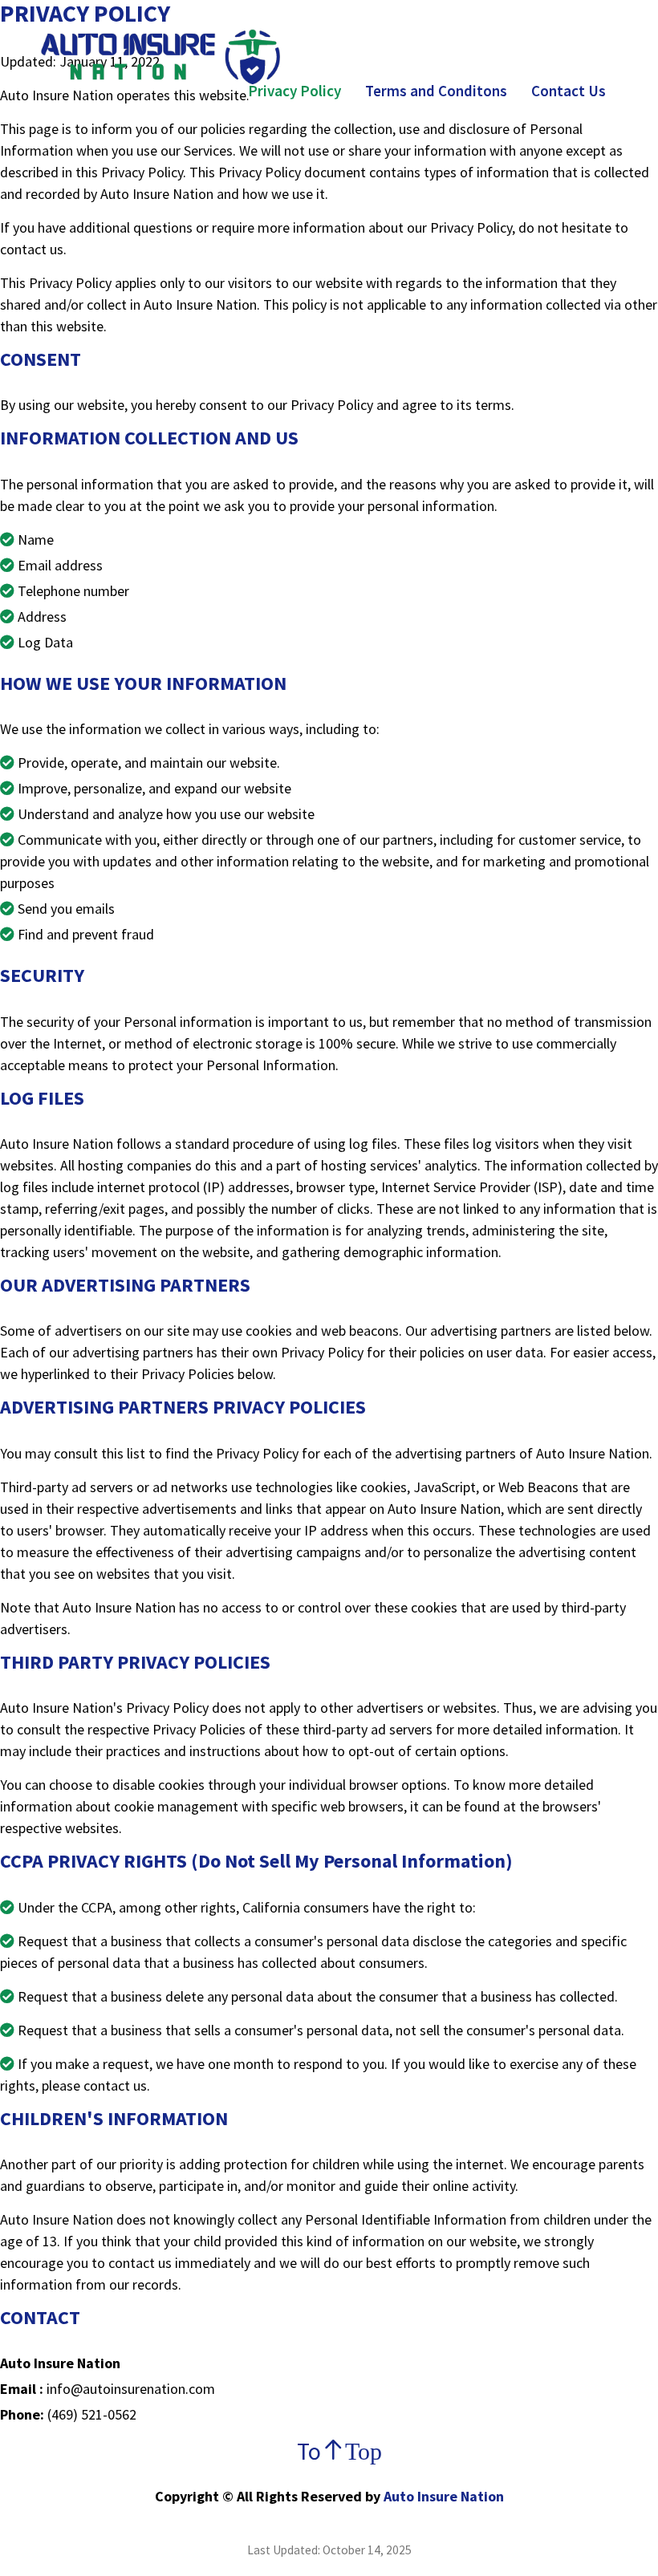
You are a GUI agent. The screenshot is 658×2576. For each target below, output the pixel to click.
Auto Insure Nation (442, 2496)
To (329, 2451)
